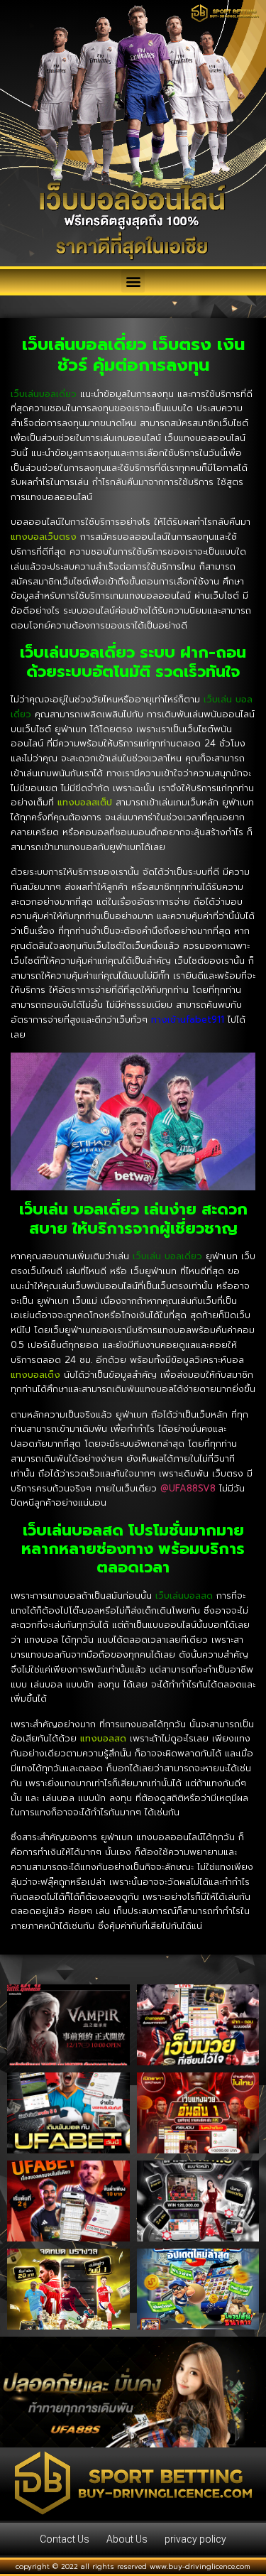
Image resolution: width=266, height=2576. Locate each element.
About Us (127, 2539)
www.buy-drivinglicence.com (200, 2566)
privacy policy (195, 2539)
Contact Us (65, 2539)
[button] (133, 281)
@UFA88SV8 (188, 1488)
